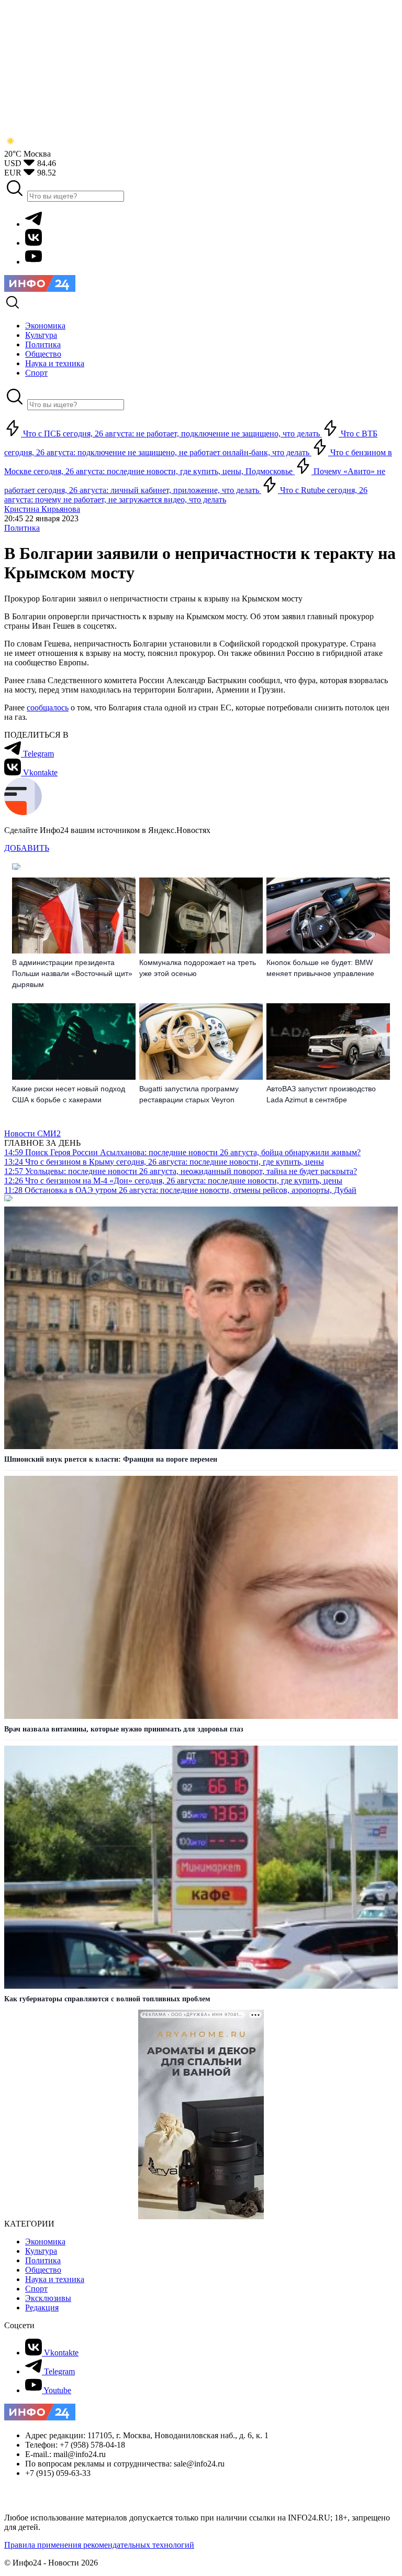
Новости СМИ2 (32, 1133)
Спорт (36, 2289)
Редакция (42, 2308)
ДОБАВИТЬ (27, 848)
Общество (43, 2270)
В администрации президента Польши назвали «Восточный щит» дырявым (72, 973)
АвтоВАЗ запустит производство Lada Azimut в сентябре (321, 1094)
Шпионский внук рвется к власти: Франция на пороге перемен (111, 1459)
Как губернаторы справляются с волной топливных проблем (107, 1999)
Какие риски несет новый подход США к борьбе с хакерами (69, 1094)
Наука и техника (55, 2279)
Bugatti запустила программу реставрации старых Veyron (189, 1094)
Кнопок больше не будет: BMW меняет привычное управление (320, 968)
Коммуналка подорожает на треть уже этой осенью (198, 968)
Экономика (45, 2241)
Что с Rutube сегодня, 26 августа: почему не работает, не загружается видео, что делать (186, 495)
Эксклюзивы (48, 2298)
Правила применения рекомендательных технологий (99, 2545)
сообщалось (48, 708)
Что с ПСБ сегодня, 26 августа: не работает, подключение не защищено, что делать (171, 434)
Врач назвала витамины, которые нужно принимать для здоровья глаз (124, 1729)
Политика (22, 528)
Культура (41, 2251)
